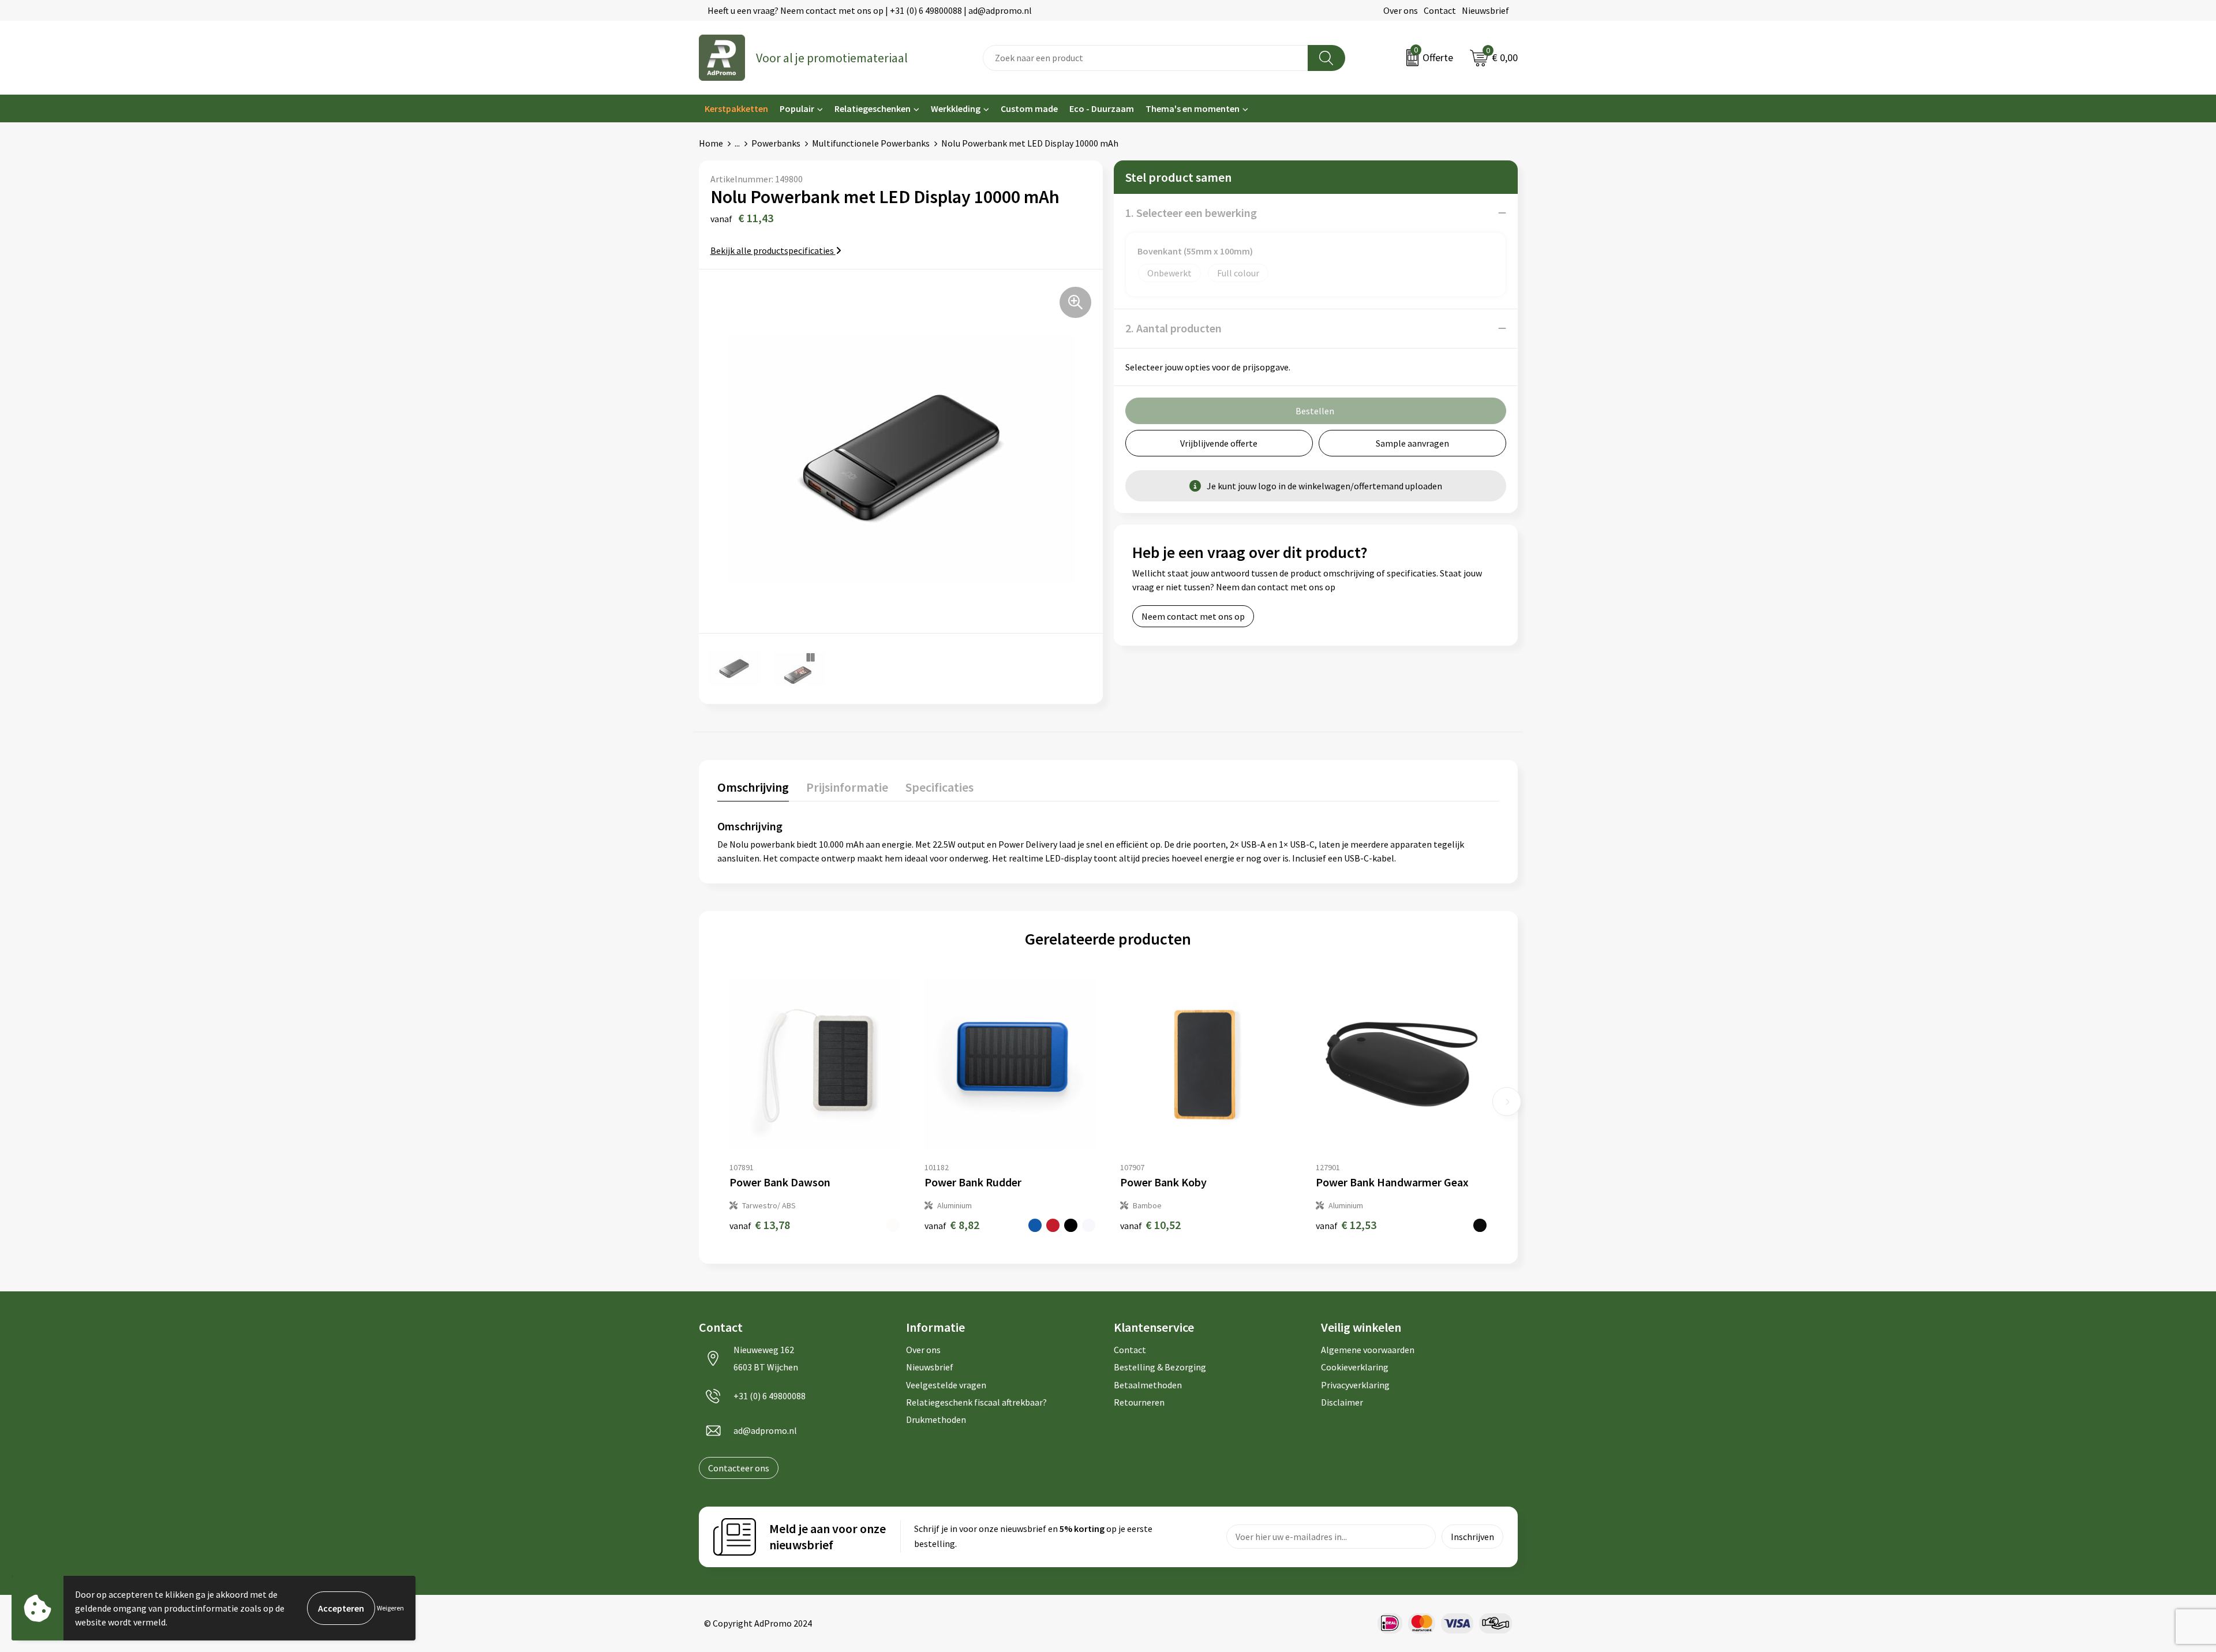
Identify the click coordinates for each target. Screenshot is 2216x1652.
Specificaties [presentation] (939, 787)
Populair (797, 108)
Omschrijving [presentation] (753, 787)
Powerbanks (776, 143)
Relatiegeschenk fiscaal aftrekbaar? (976, 1402)
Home (711, 143)
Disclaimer (1342, 1402)
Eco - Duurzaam (1102, 108)
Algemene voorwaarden (1368, 1350)
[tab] (753, 790)
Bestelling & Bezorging (1160, 1367)
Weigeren (390, 1608)
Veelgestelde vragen (946, 1385)
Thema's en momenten (1193, 108)
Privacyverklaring (1355, 1385)
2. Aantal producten (1173, 328)
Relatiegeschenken (873, 108)
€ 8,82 (952, 1225)
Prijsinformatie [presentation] (847, 787)
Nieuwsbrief (1485, 10)
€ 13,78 (760, 1225)
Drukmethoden (936, 1419)
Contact (1440, 10)
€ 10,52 (1150, 1225)
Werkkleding (956, 108)
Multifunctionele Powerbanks (871, 143)
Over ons (1401, 10)
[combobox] (1146, 58)
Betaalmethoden (1148, 1385)
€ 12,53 (1346, 1225)
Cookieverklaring (1355, 1367)
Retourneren (1139, 1402)
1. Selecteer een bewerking (1191, 213)
